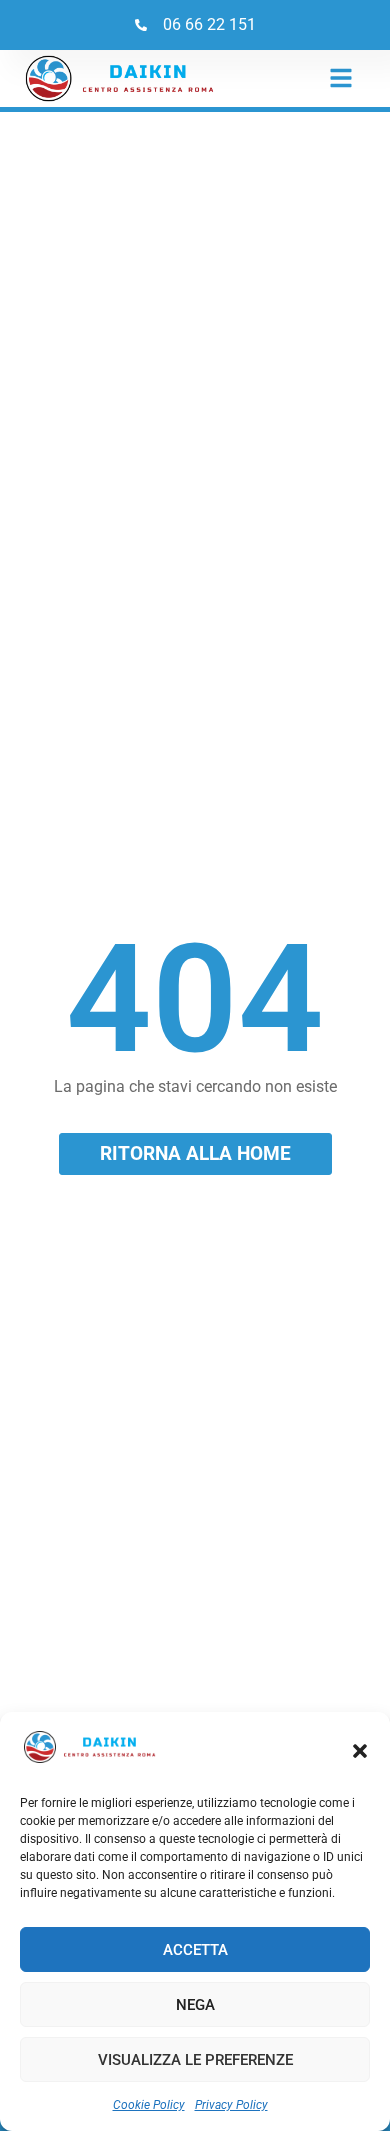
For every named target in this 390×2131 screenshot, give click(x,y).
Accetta (195, 1950)
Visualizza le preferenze (195, 2060)
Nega (195, 2005)
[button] (360, 1751)
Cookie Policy (149, 2105)
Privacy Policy (231, 2105)
